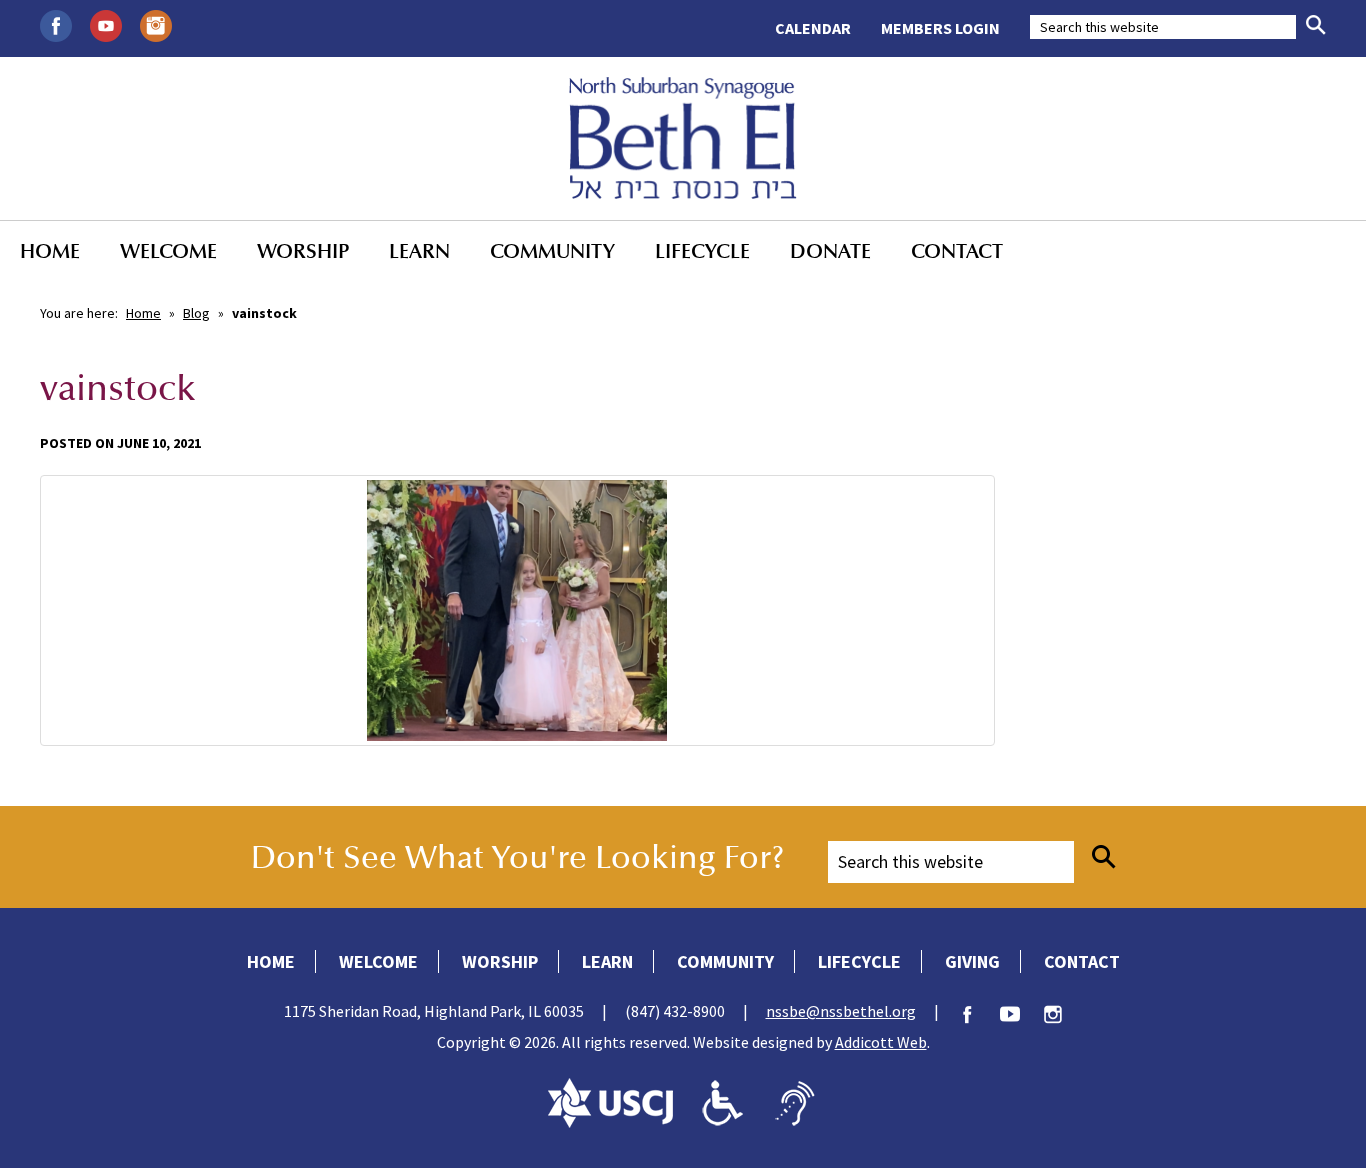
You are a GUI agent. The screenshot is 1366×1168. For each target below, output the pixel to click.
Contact (957, 251)
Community (552, 251)
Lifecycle (702, 251)
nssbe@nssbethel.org (841, 1011)
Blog (196, 313)
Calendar (813, 28)
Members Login (940, 28)
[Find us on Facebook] (56, 24)
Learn (419, 251)
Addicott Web (881, 1042)
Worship (303, 251)
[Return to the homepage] (683, 138)
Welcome (168, 251)
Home (50, 251)
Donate (830, 251)
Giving (972, 961)
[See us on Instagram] (156, 24)
